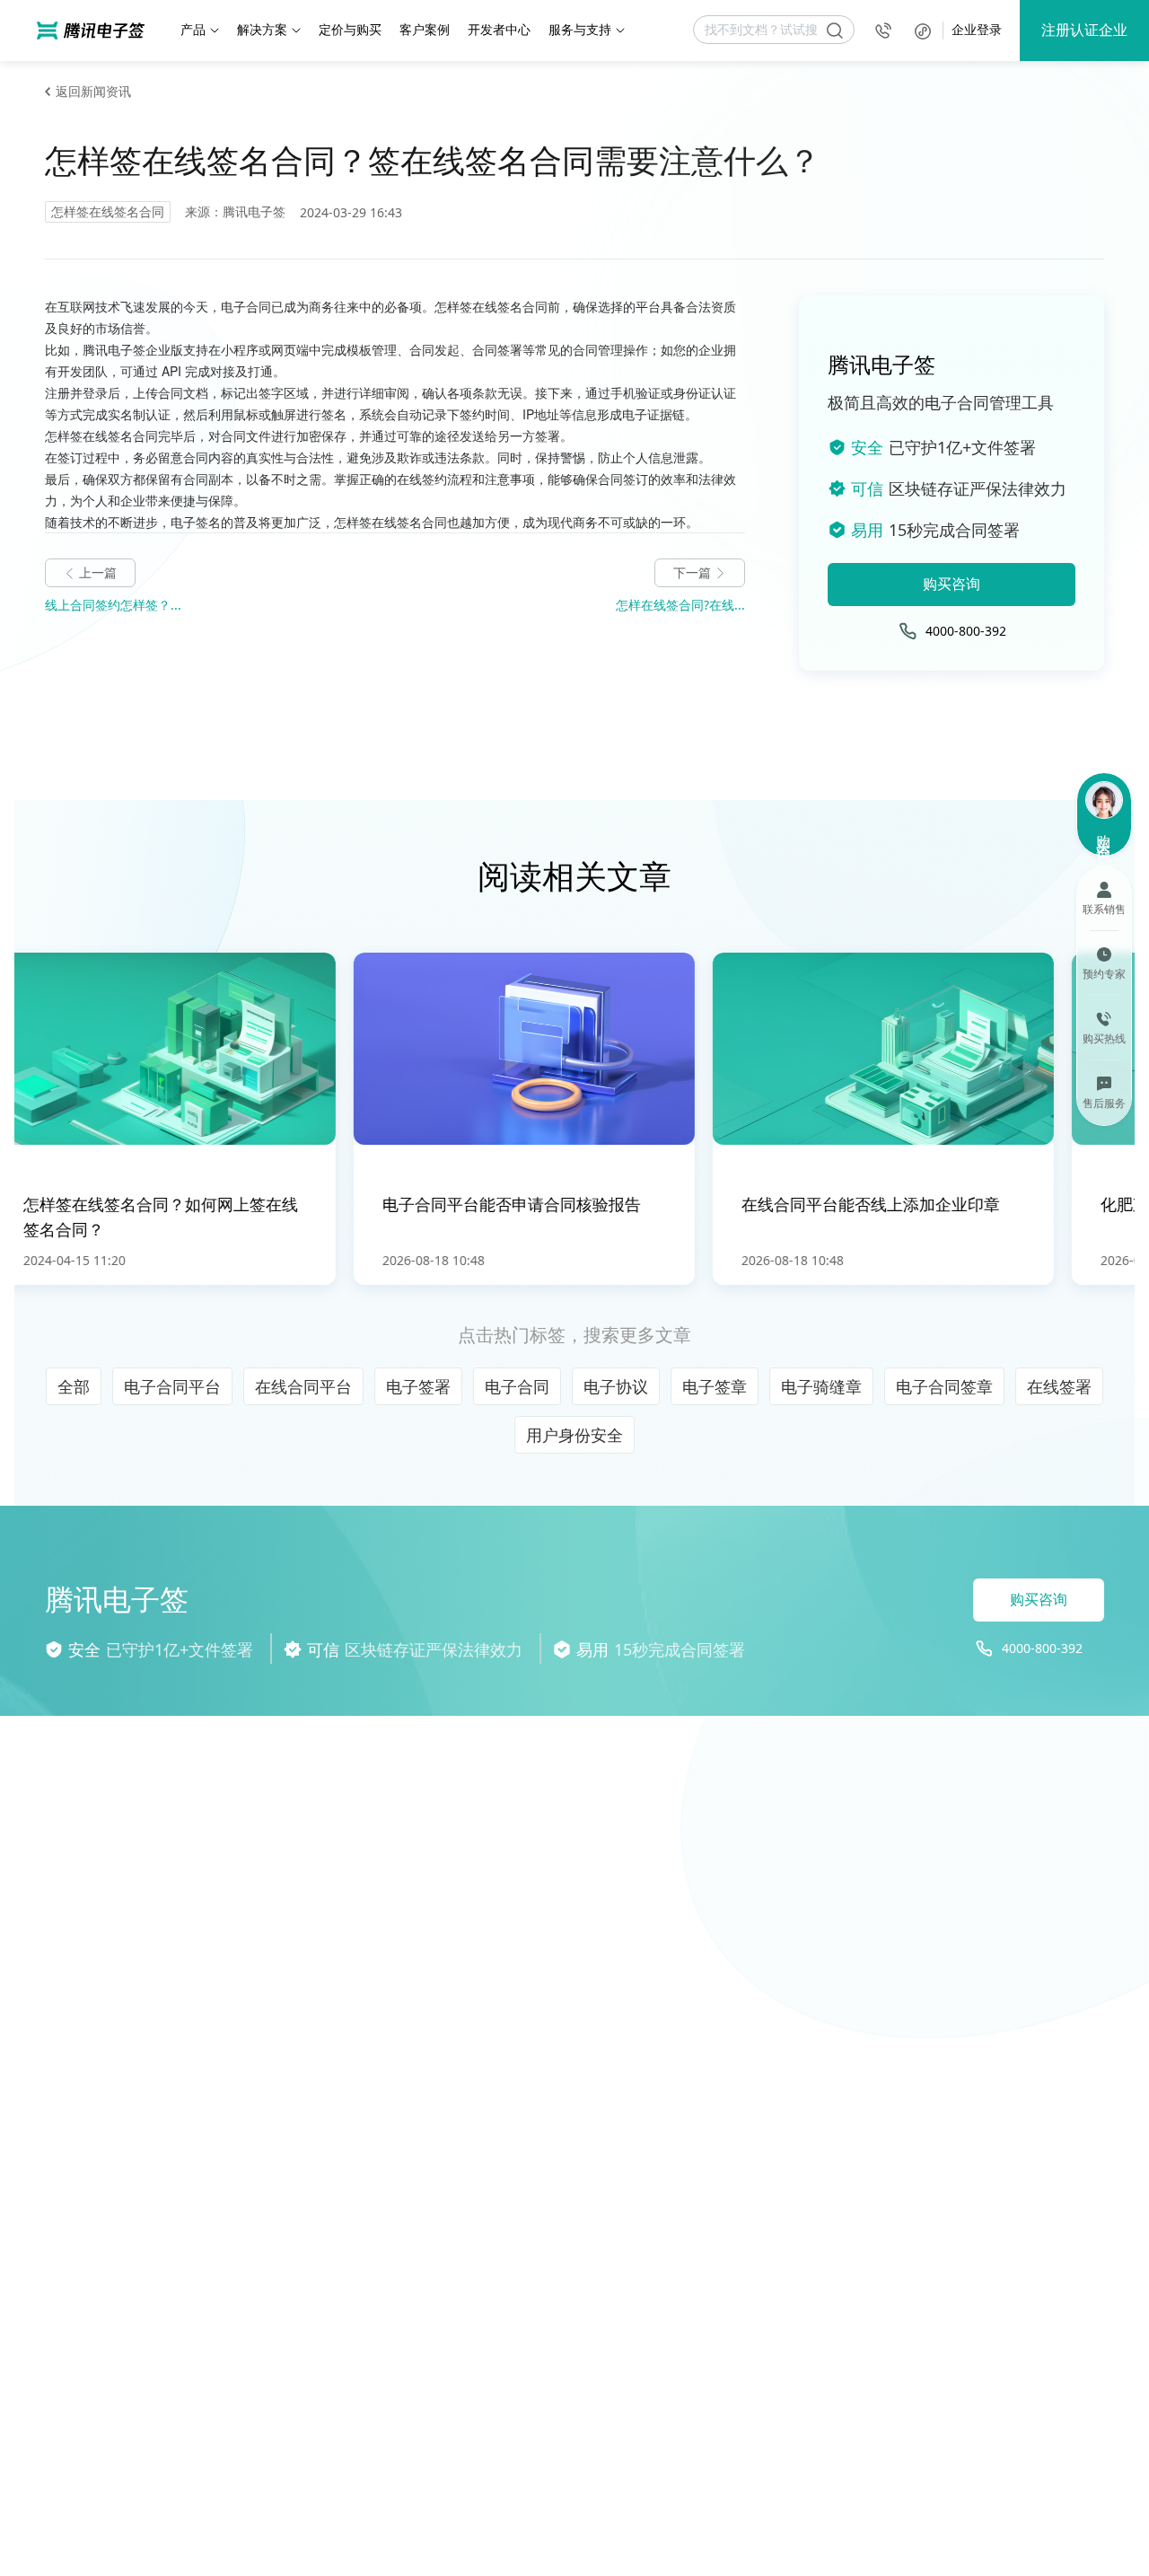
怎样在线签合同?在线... (680, 605)
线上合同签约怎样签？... (113, 605)
